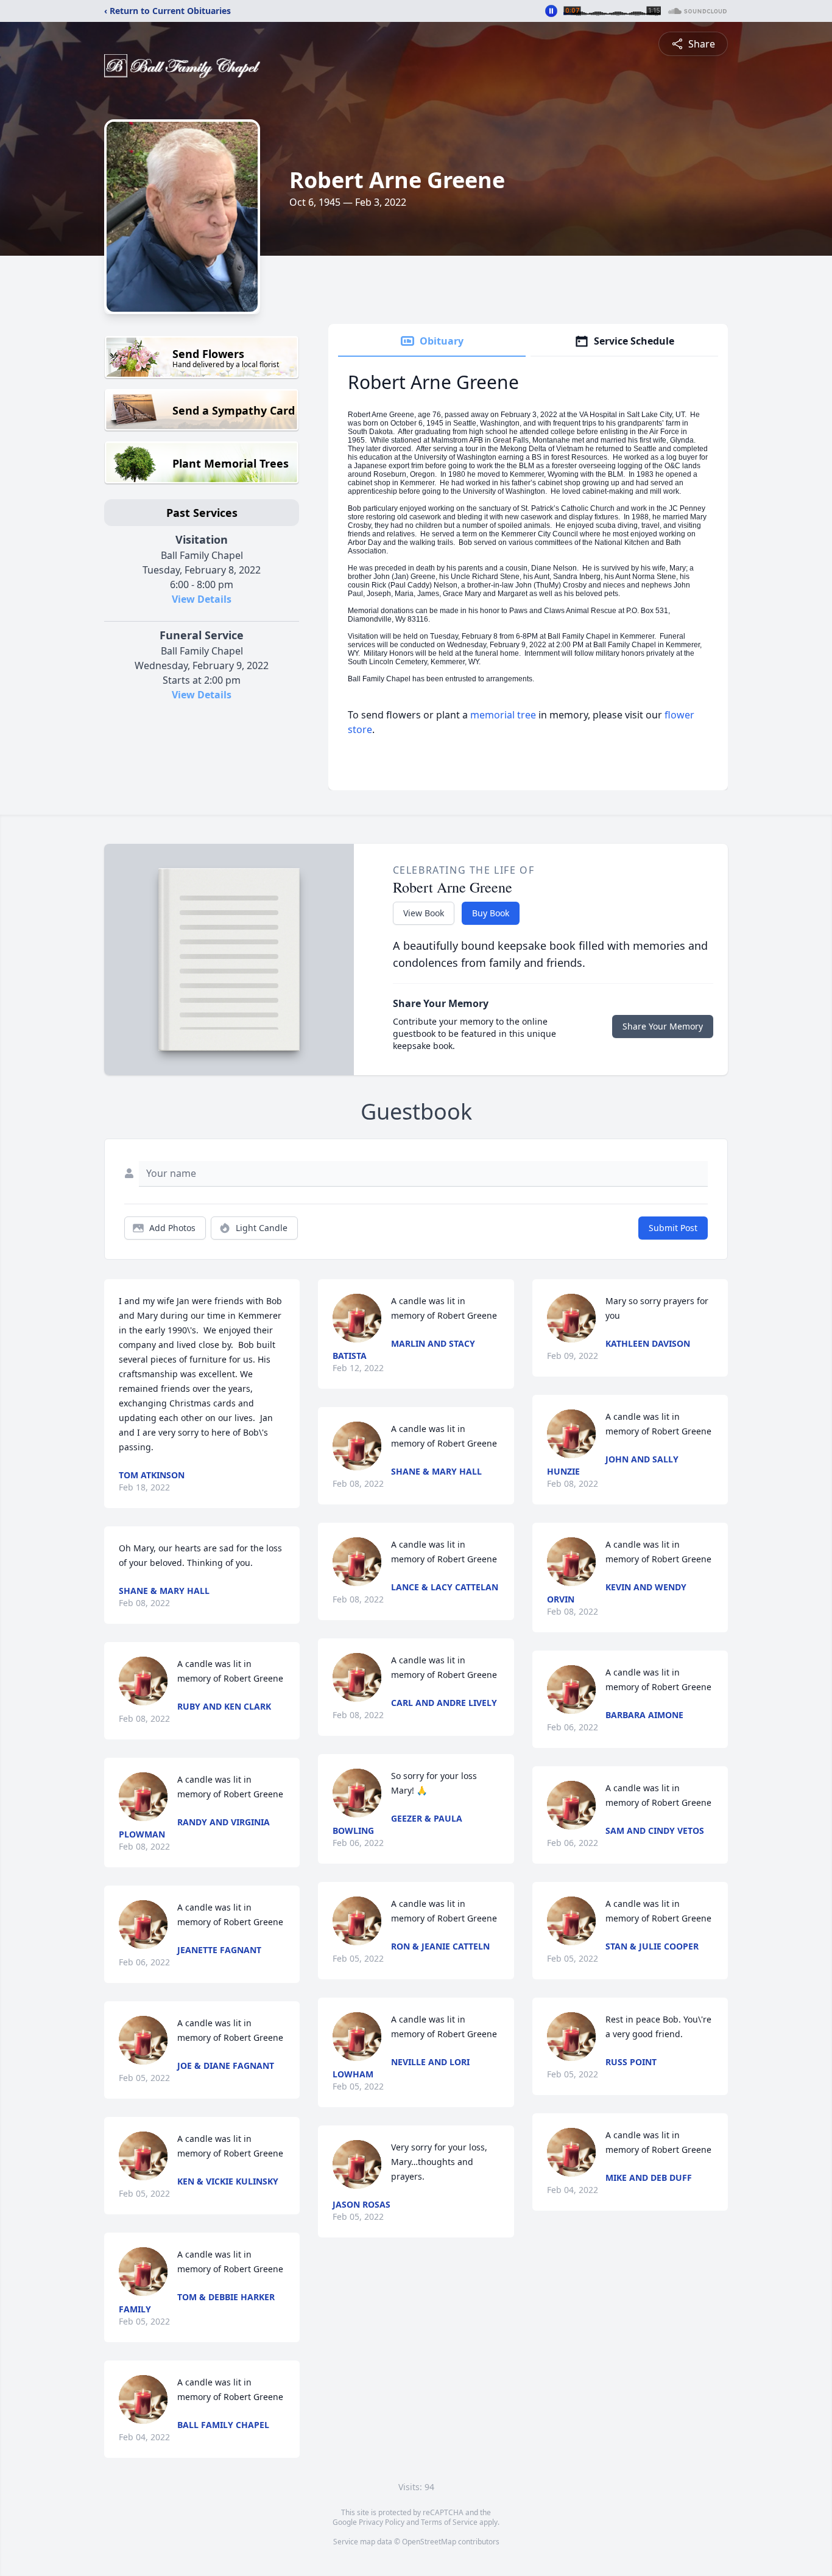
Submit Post (673, 1228)
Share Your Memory (663, 1026)
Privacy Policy (382, 2522)
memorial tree (503, 715)
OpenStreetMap (429, 2542)
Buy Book (491, 913)
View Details (202, 599)
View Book (424, 913)
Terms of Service (449, 2522)
